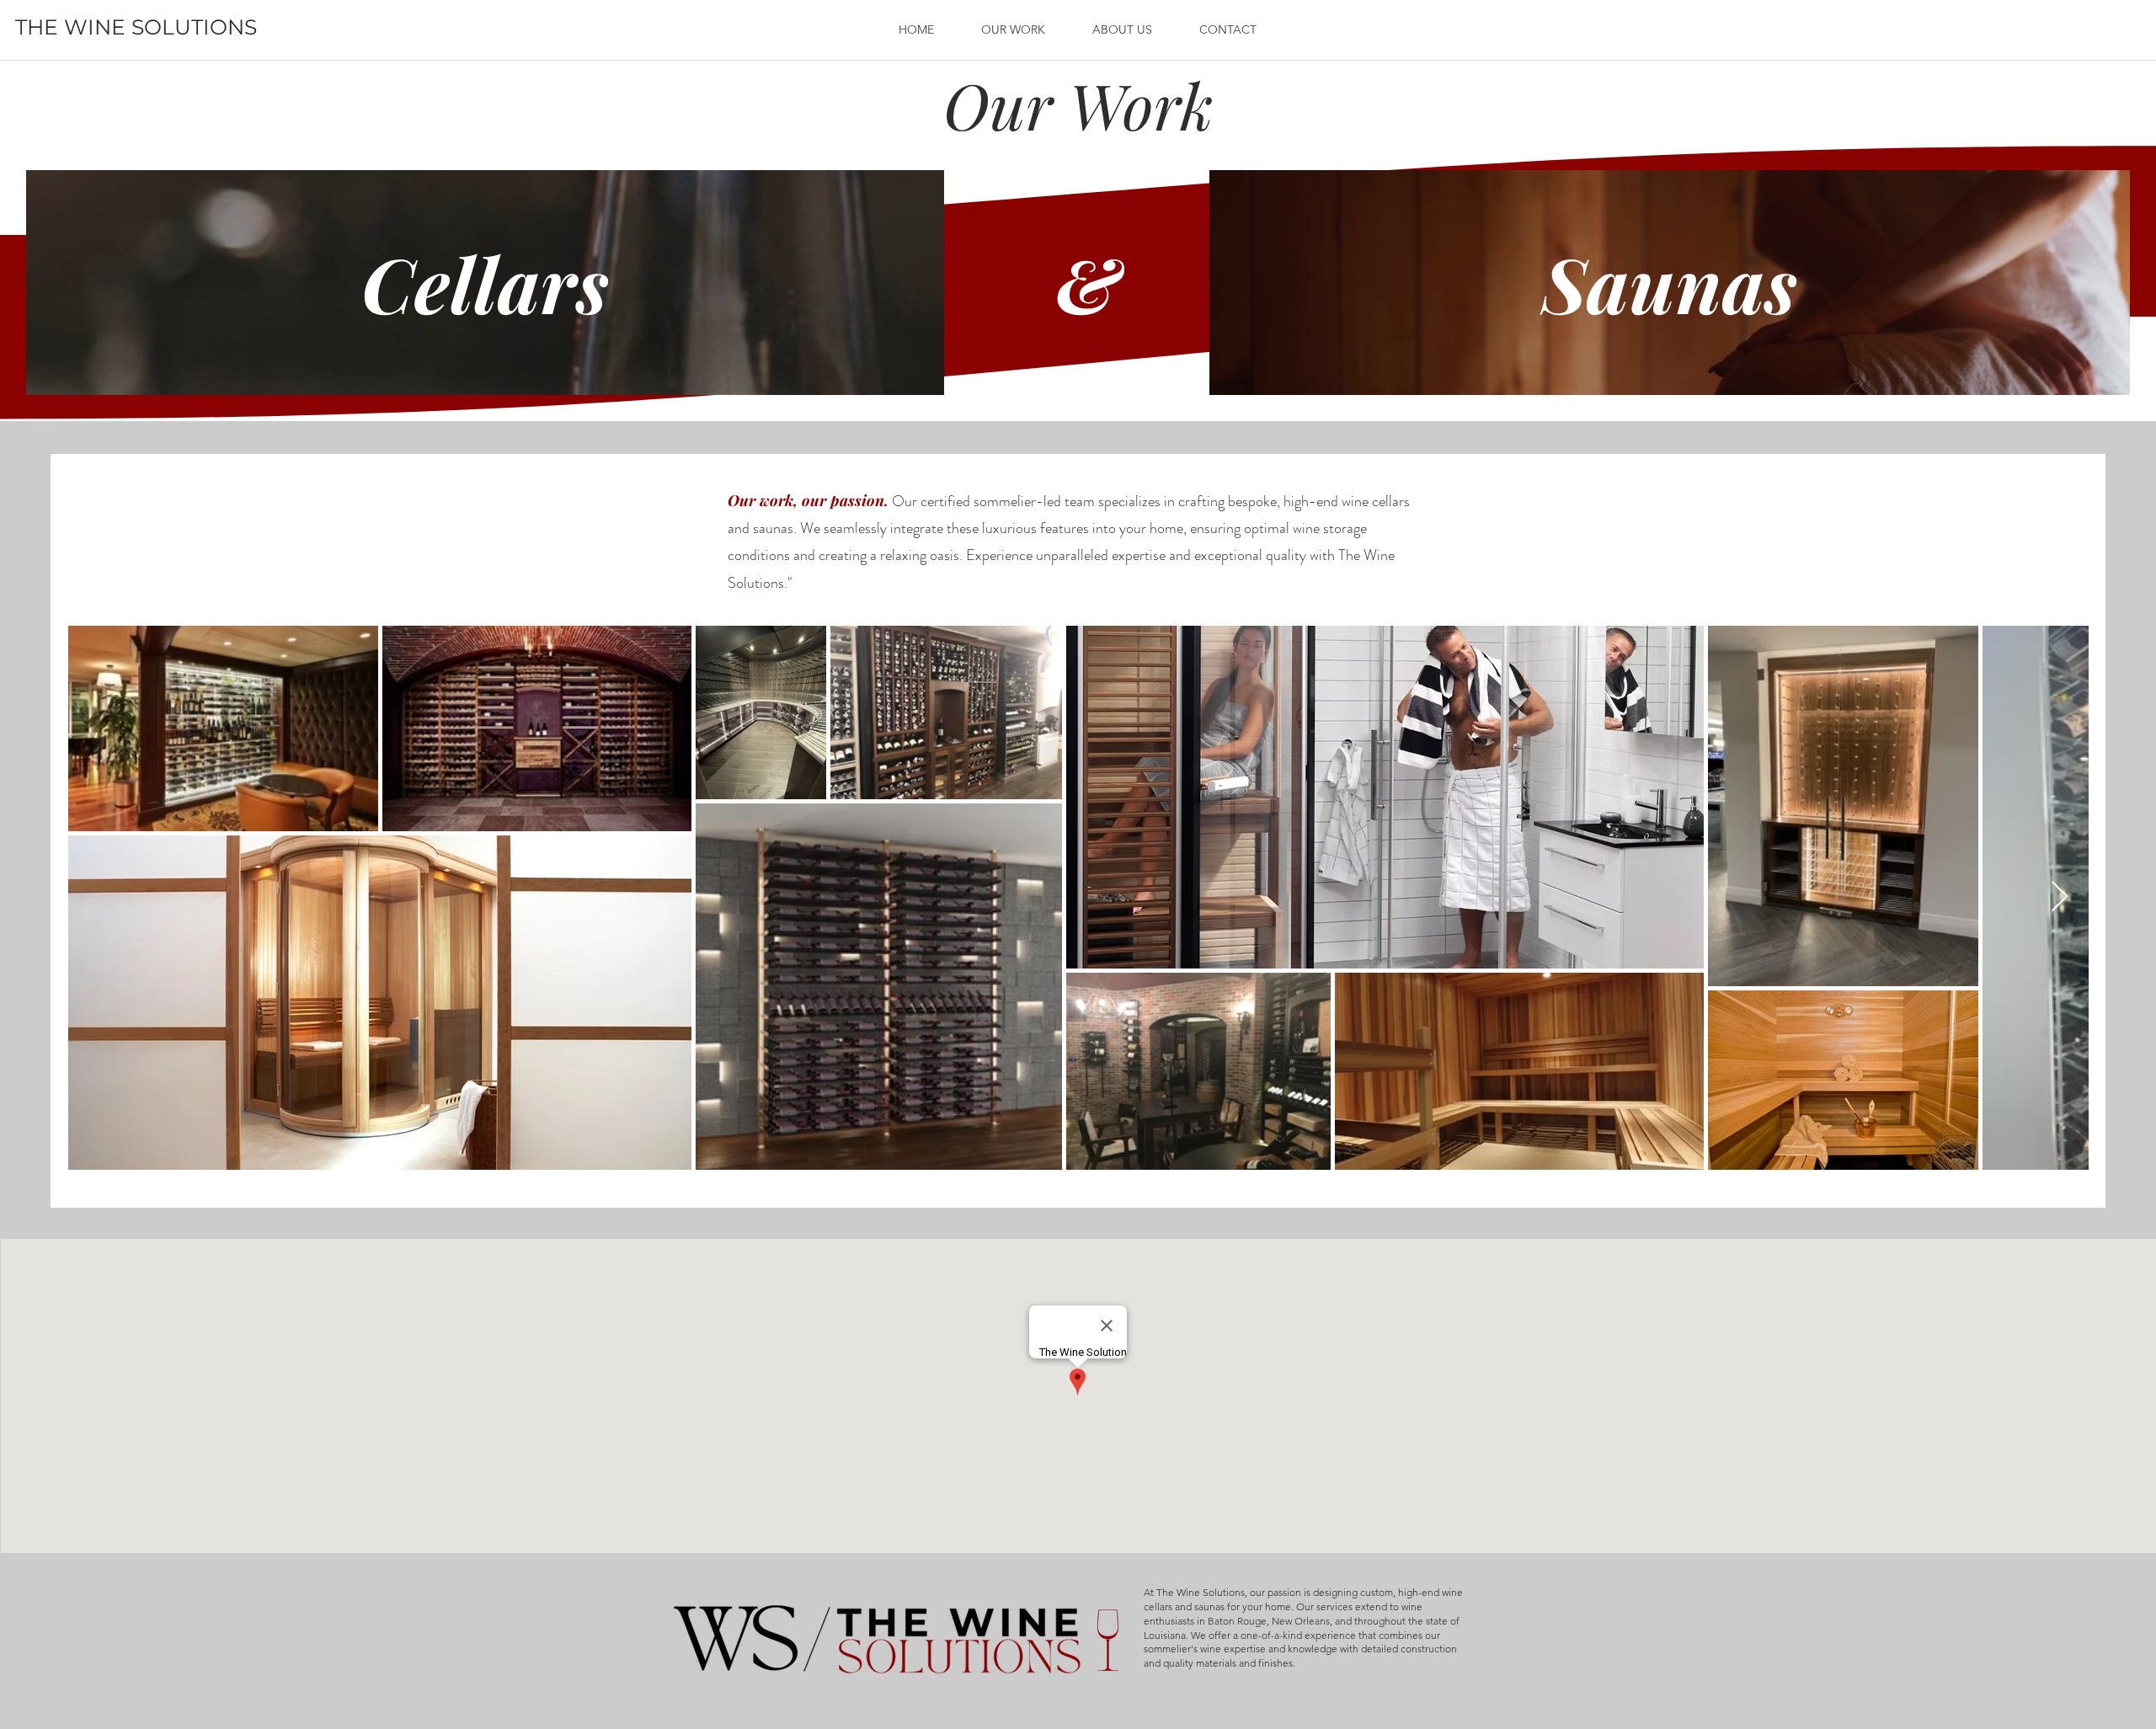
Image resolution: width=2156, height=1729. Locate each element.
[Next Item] (2060, 897)
